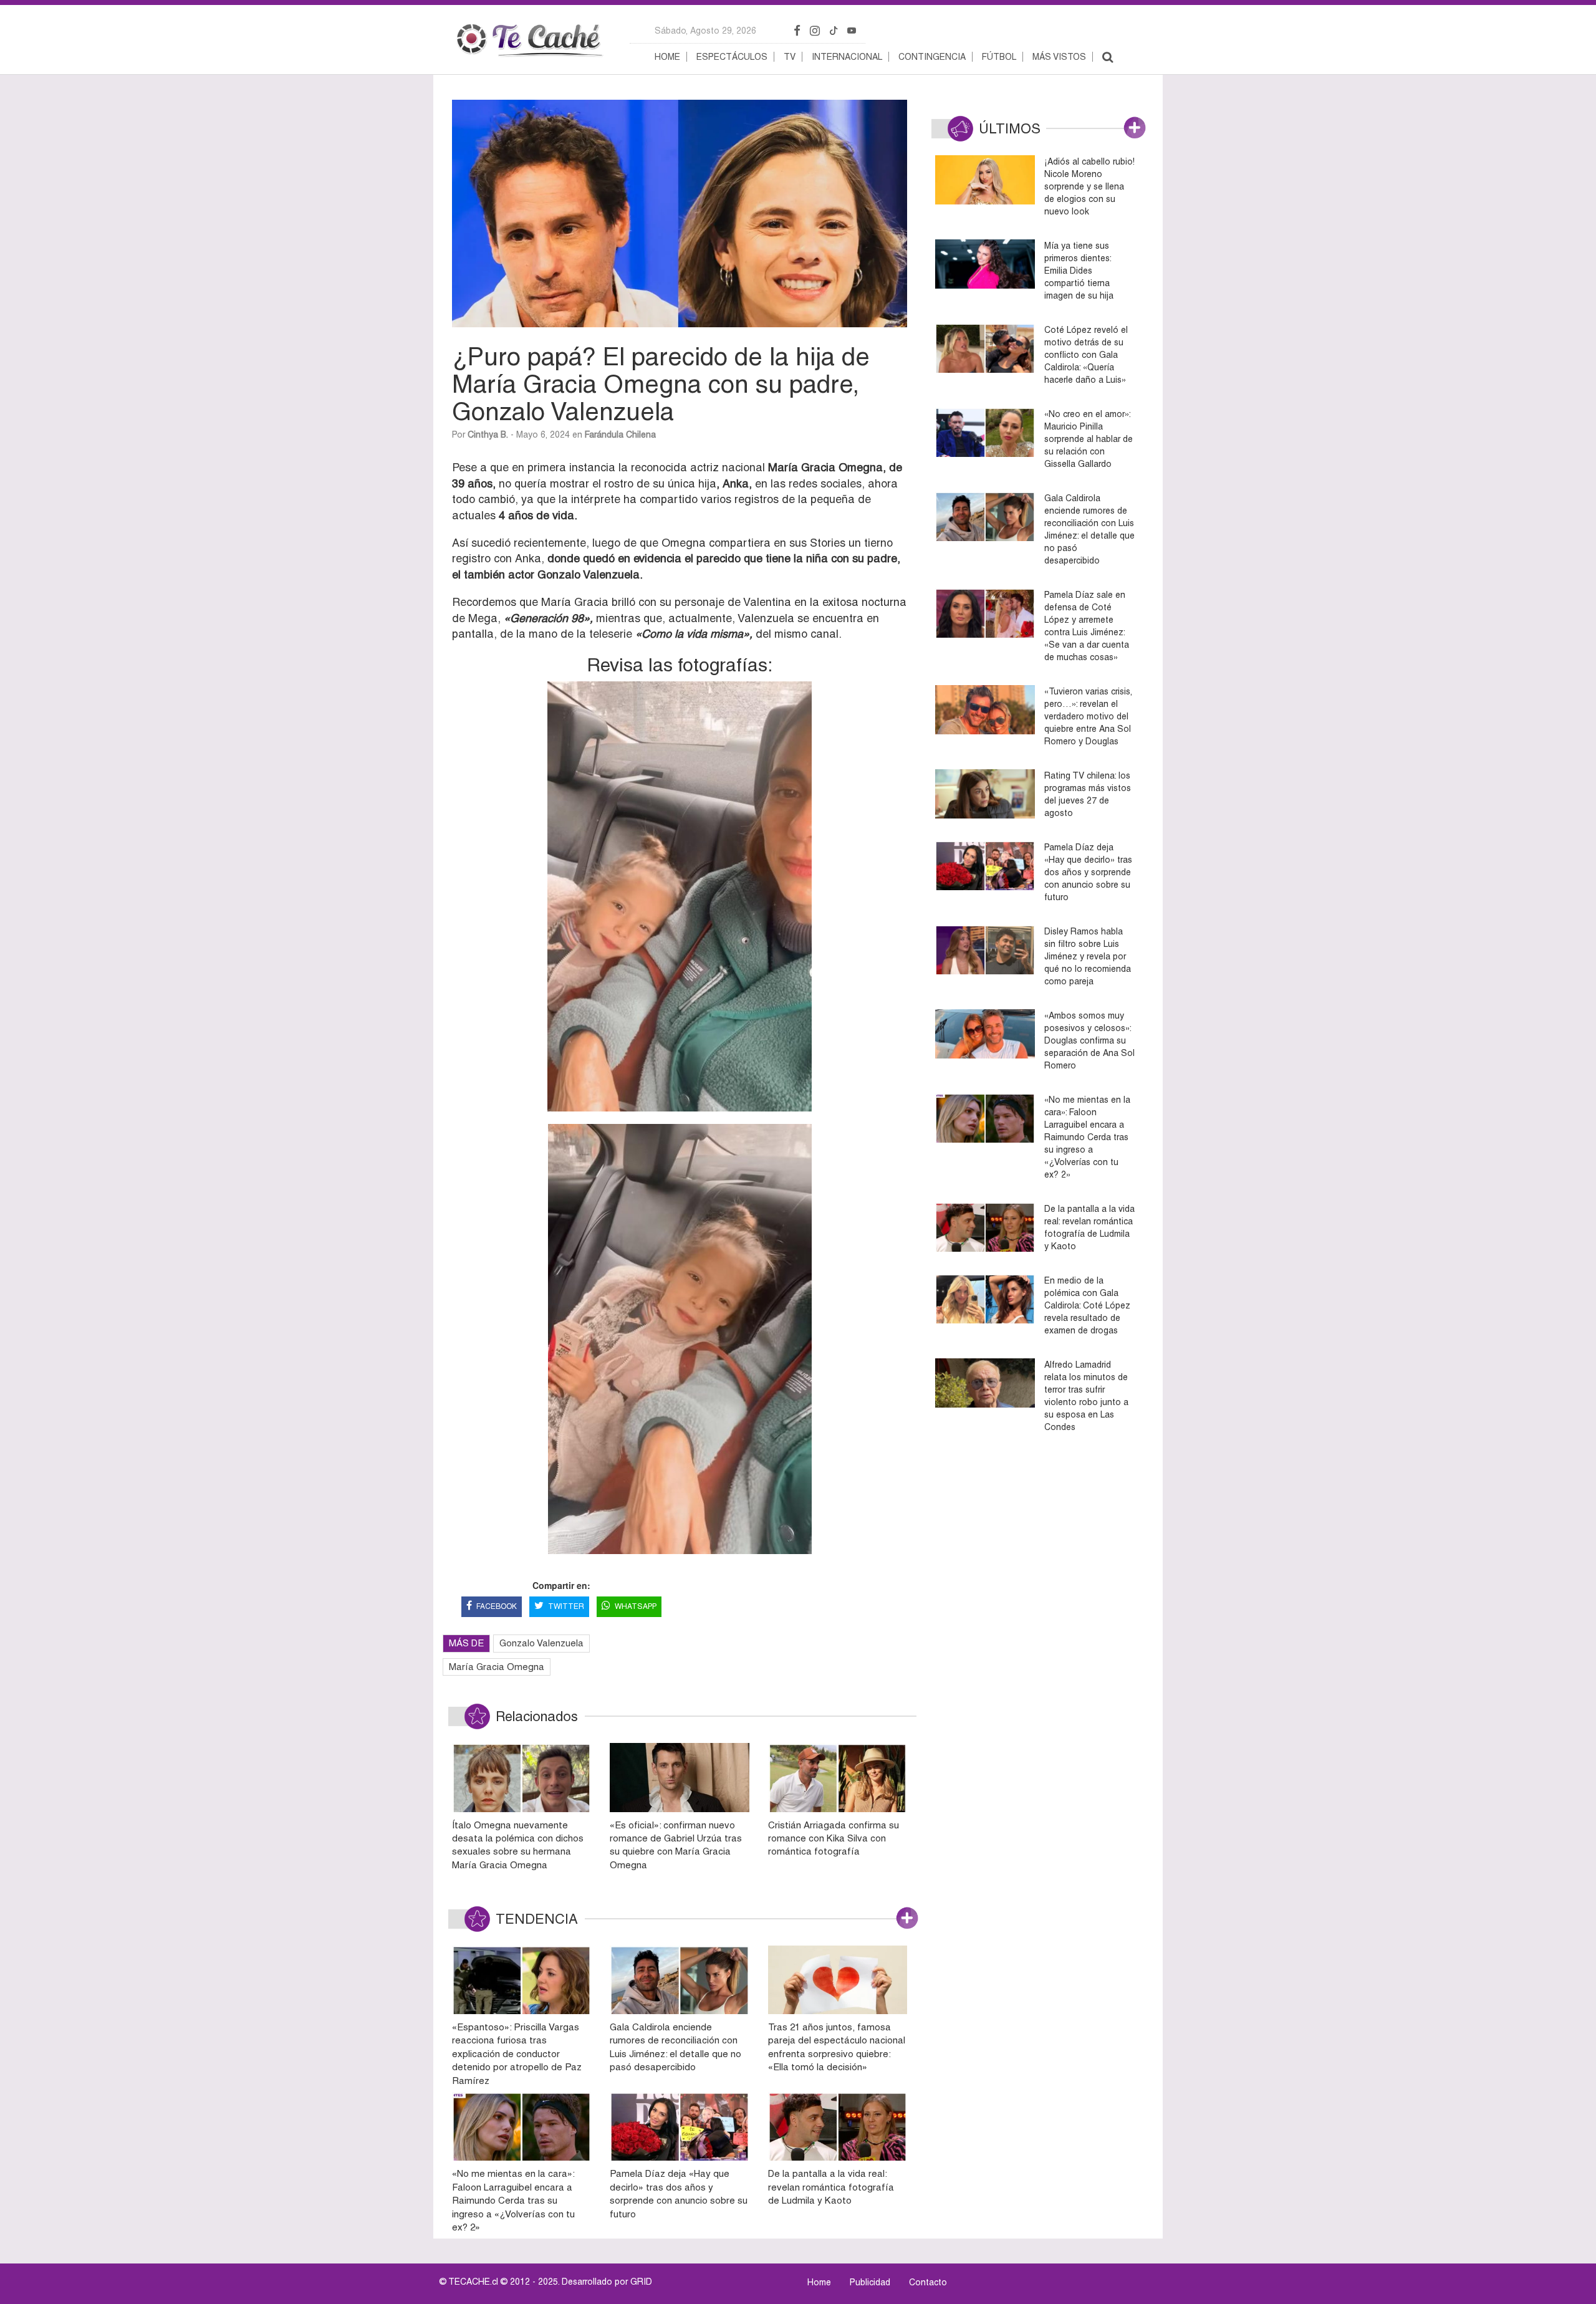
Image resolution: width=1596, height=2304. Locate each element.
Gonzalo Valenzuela (541, 1643)
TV (790, 57)
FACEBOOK (497, 1606)
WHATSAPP (636, 1606)
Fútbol (999, 57)
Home (667, 57)
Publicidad (870, 2282)
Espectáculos (732, 57)
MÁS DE (466, 1643)
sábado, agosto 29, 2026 (705, 31)
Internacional (847, 57)
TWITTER (566, 1606)
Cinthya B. (488, 434)
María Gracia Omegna (497, 1667)
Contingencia (932, 57)
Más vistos (1059, 57)
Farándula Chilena (620, 434)
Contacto (928, 2282)
